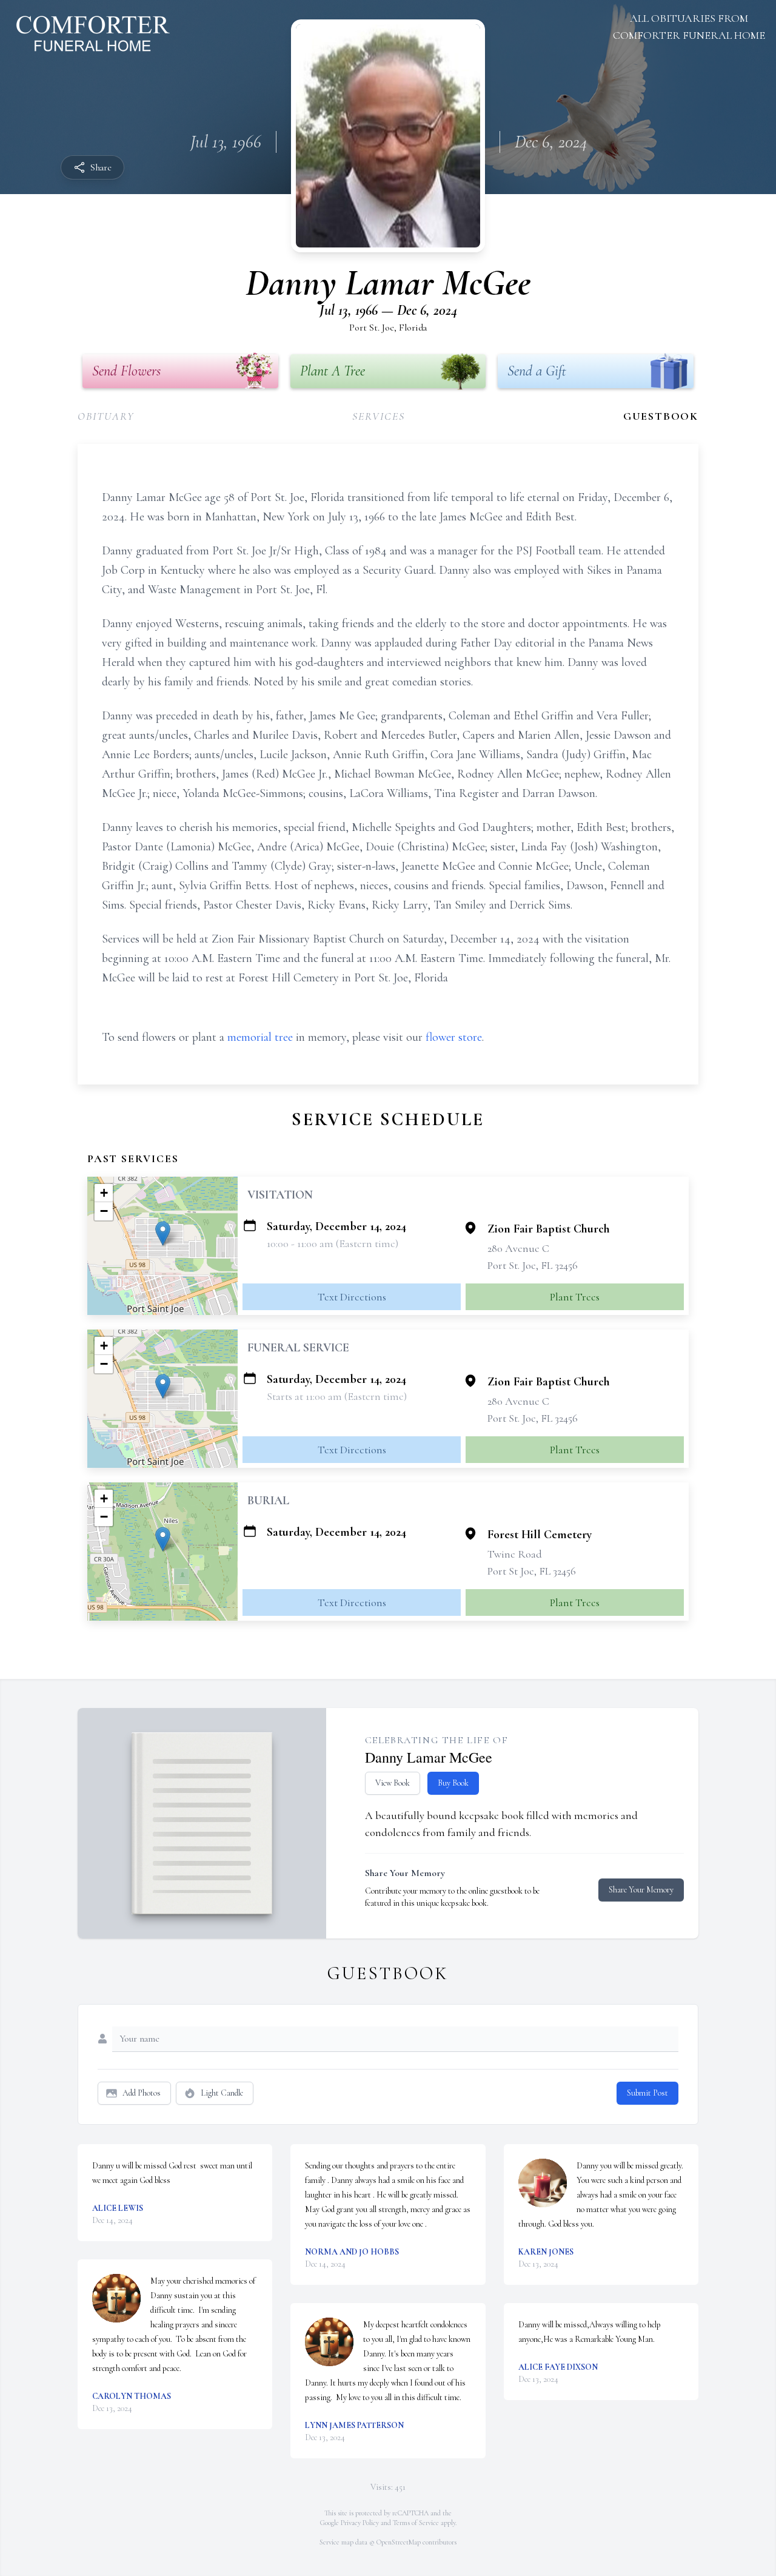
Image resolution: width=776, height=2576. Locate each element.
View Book (393, 1783)
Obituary (106, 416)
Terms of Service (416, 2523)
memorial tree (260, 1037)
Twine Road (515, 1554)
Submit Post (647, 2093)
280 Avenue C (518, 1248)
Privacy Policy (360, 2523)
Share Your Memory (641, 1890)
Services (378, 416)
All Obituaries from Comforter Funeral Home (689, 27)
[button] (163, 1233)
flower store (454, 1037)
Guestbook (661, 416)
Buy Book (453, 1783)
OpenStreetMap (399, 2542)
